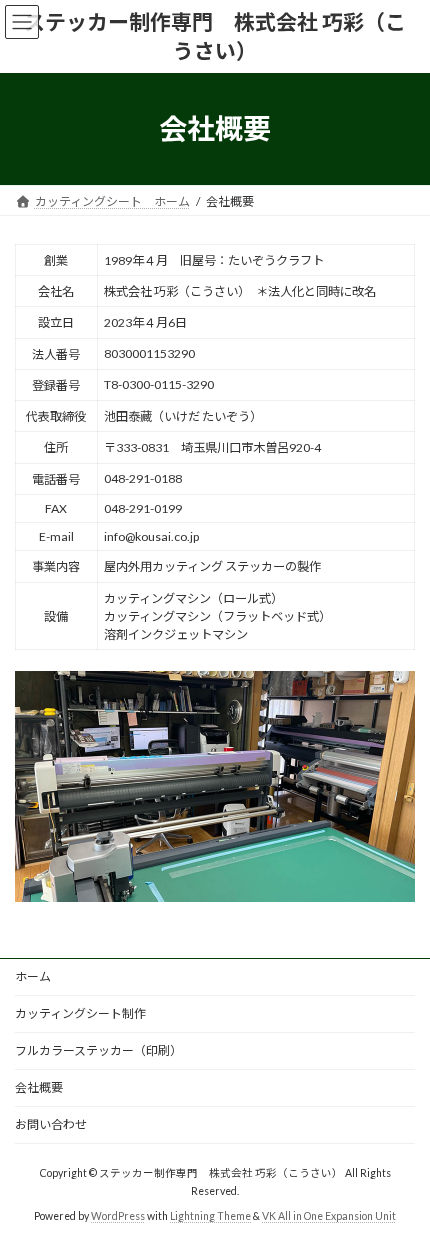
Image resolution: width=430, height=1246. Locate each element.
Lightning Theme (210, 1216)
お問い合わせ (51, 1124)
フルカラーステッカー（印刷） (98, 1050)
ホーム (33, 976)
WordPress (118, 1216)
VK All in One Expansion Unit (329, 1216)
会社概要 (39, 1087)
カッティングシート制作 (80, 1013)
